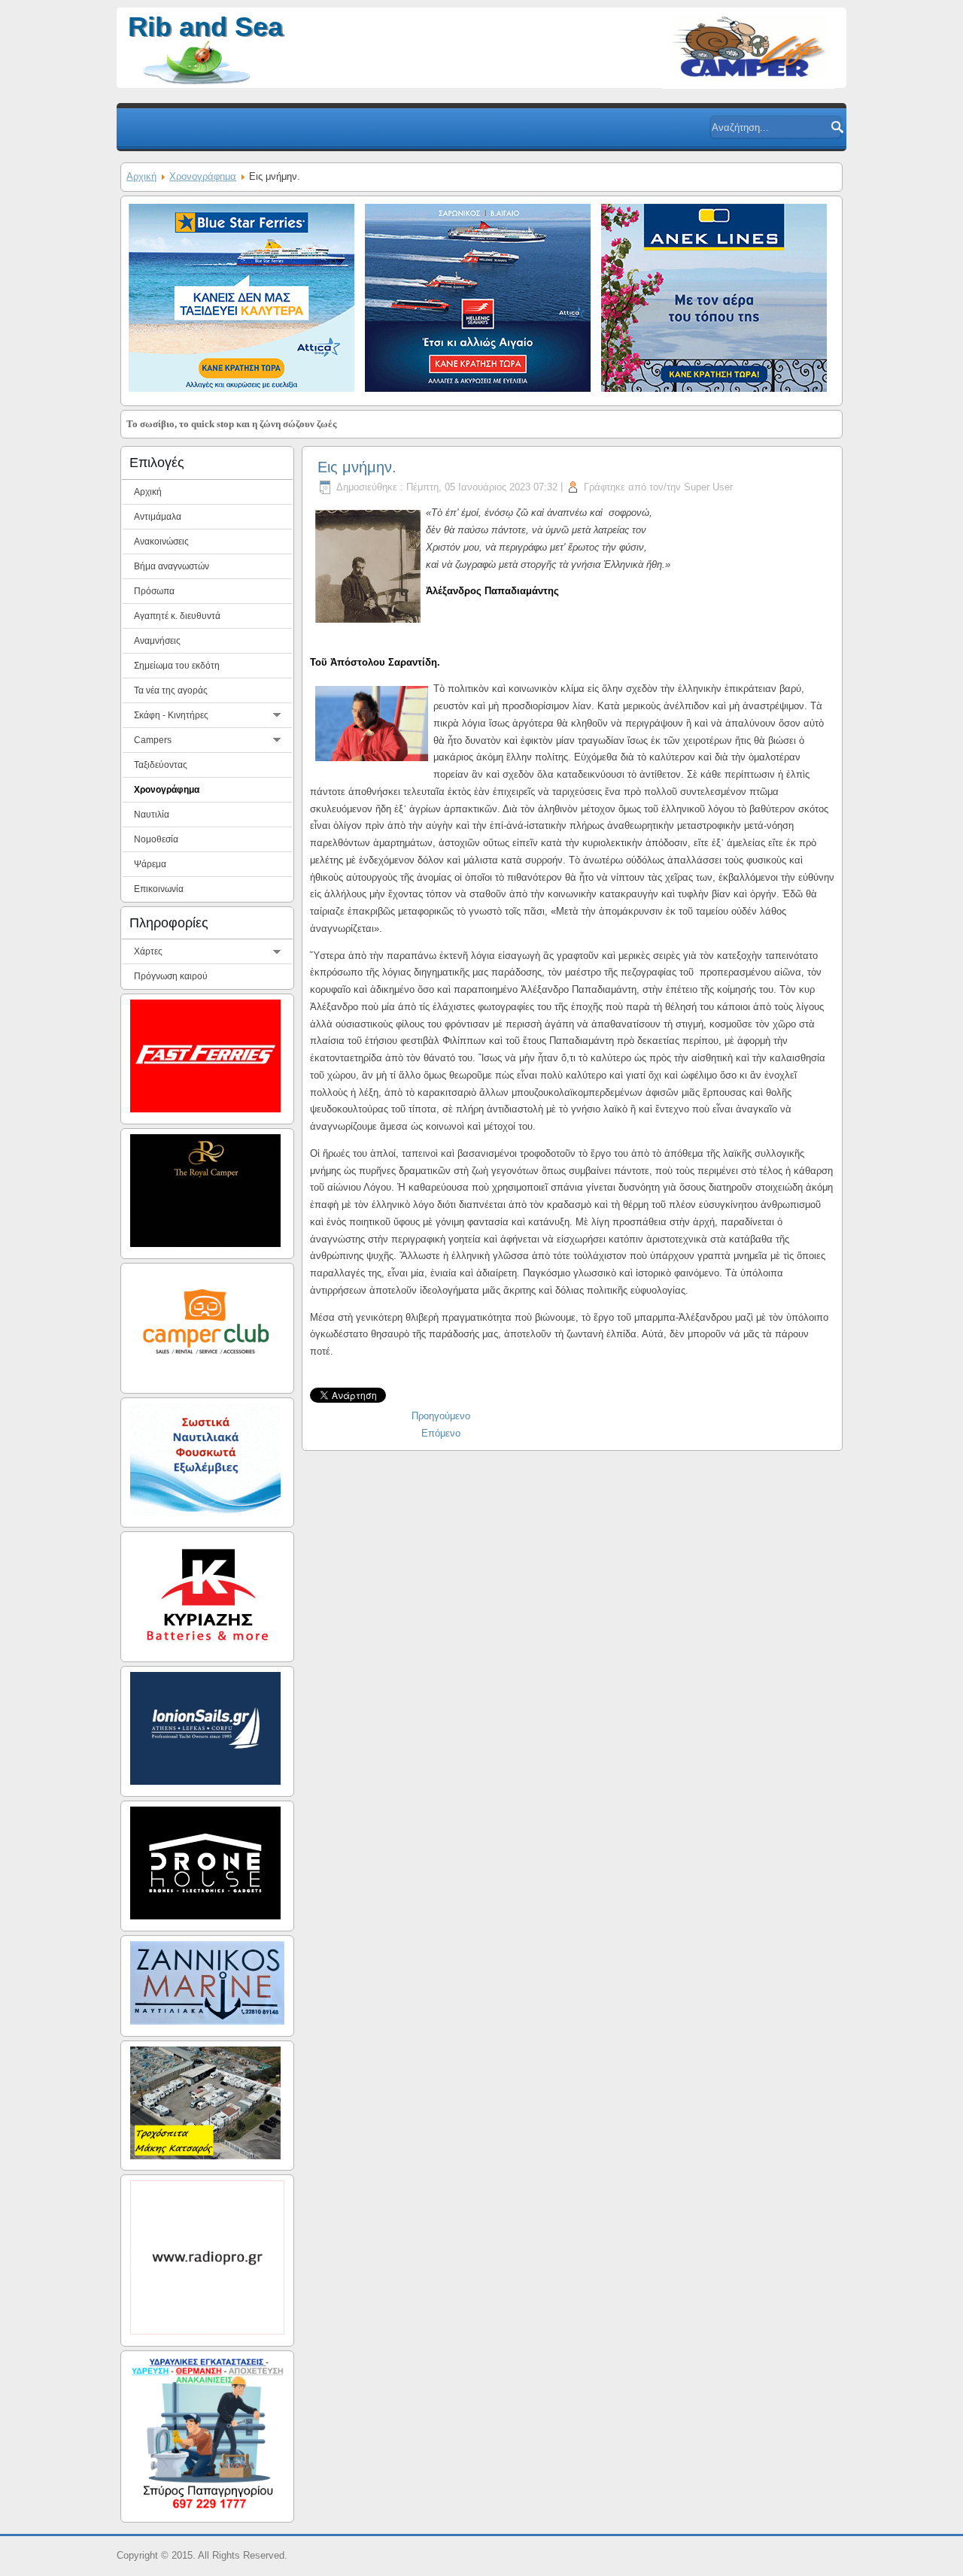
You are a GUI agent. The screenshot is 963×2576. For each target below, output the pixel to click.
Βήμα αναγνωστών (172, 566)
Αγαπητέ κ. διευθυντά (177, 616)
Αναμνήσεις (157, 641)
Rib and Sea (205, 27)
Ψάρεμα (150, 864)
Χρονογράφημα (203, 176)
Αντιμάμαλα (158, 517)
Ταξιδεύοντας (161, 765)
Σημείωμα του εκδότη (177, 666)
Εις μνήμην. (357, 467)
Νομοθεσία (156, 839)
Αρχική (141, 176)
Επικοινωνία (159, 889)
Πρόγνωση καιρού (171, 976)
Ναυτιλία (152, 815)
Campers (153, 740)
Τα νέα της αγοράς (171, 690)
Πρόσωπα (154, 591)
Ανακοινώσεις (161, 542)
